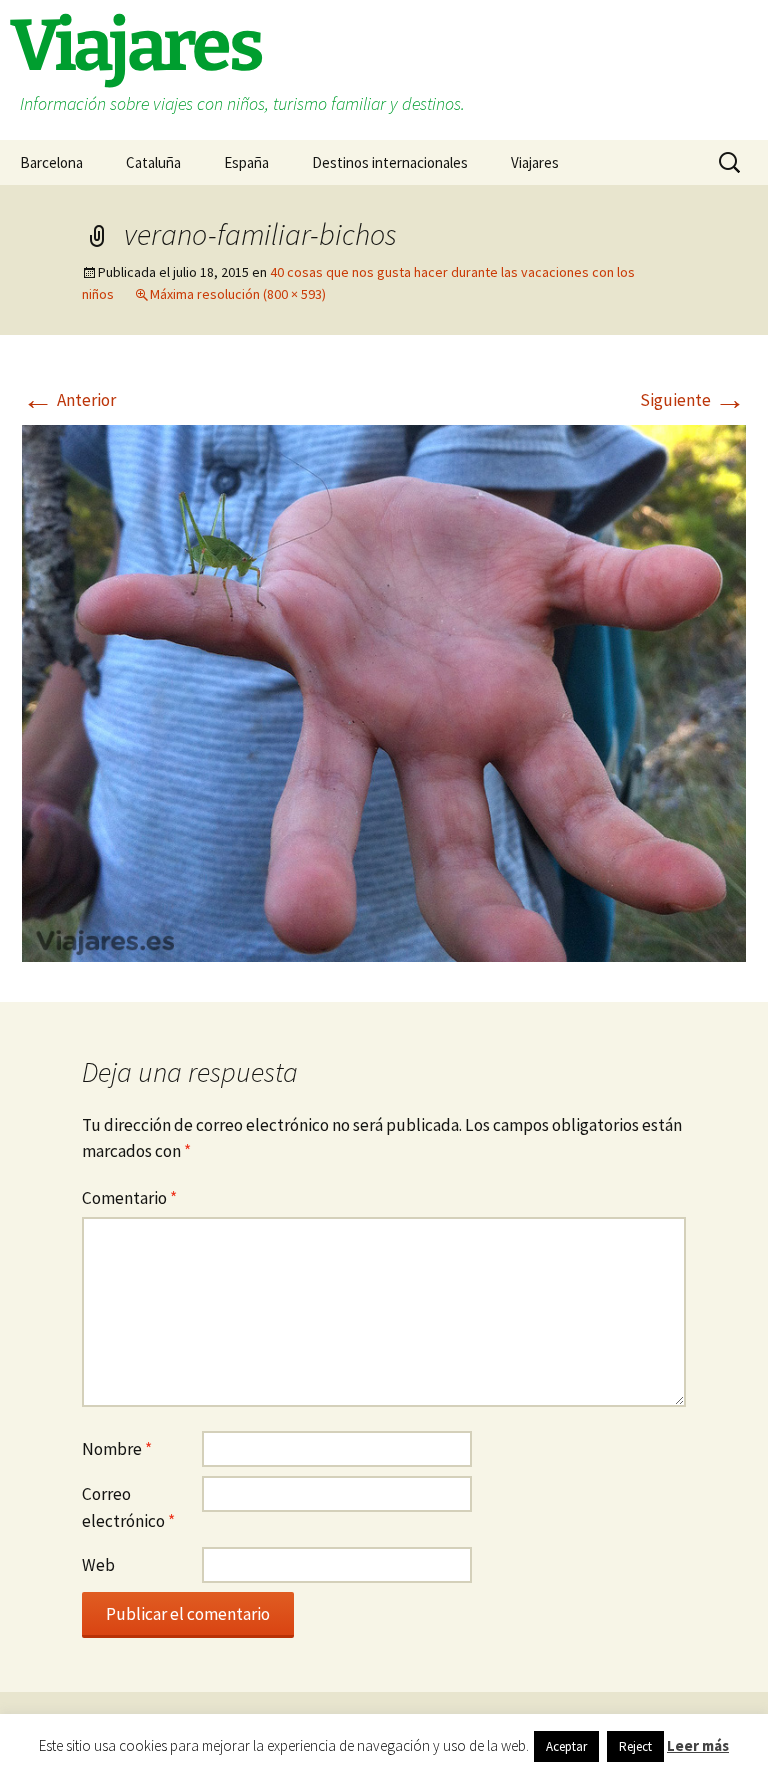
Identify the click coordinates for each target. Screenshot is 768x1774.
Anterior (69, 400)
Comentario (129, 1198)
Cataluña (153, 162)
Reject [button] (635, 1746)
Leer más (698, 1745)
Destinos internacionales (390, 162)
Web (98, 1565)
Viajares (535, 162)
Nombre (117, 1449)
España (246, 162)
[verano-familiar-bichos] (384, 692)
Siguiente (693, 400)
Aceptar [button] (566, 1746)
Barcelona (51, 162)
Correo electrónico (128, 1507)
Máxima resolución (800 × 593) (238, 294)
